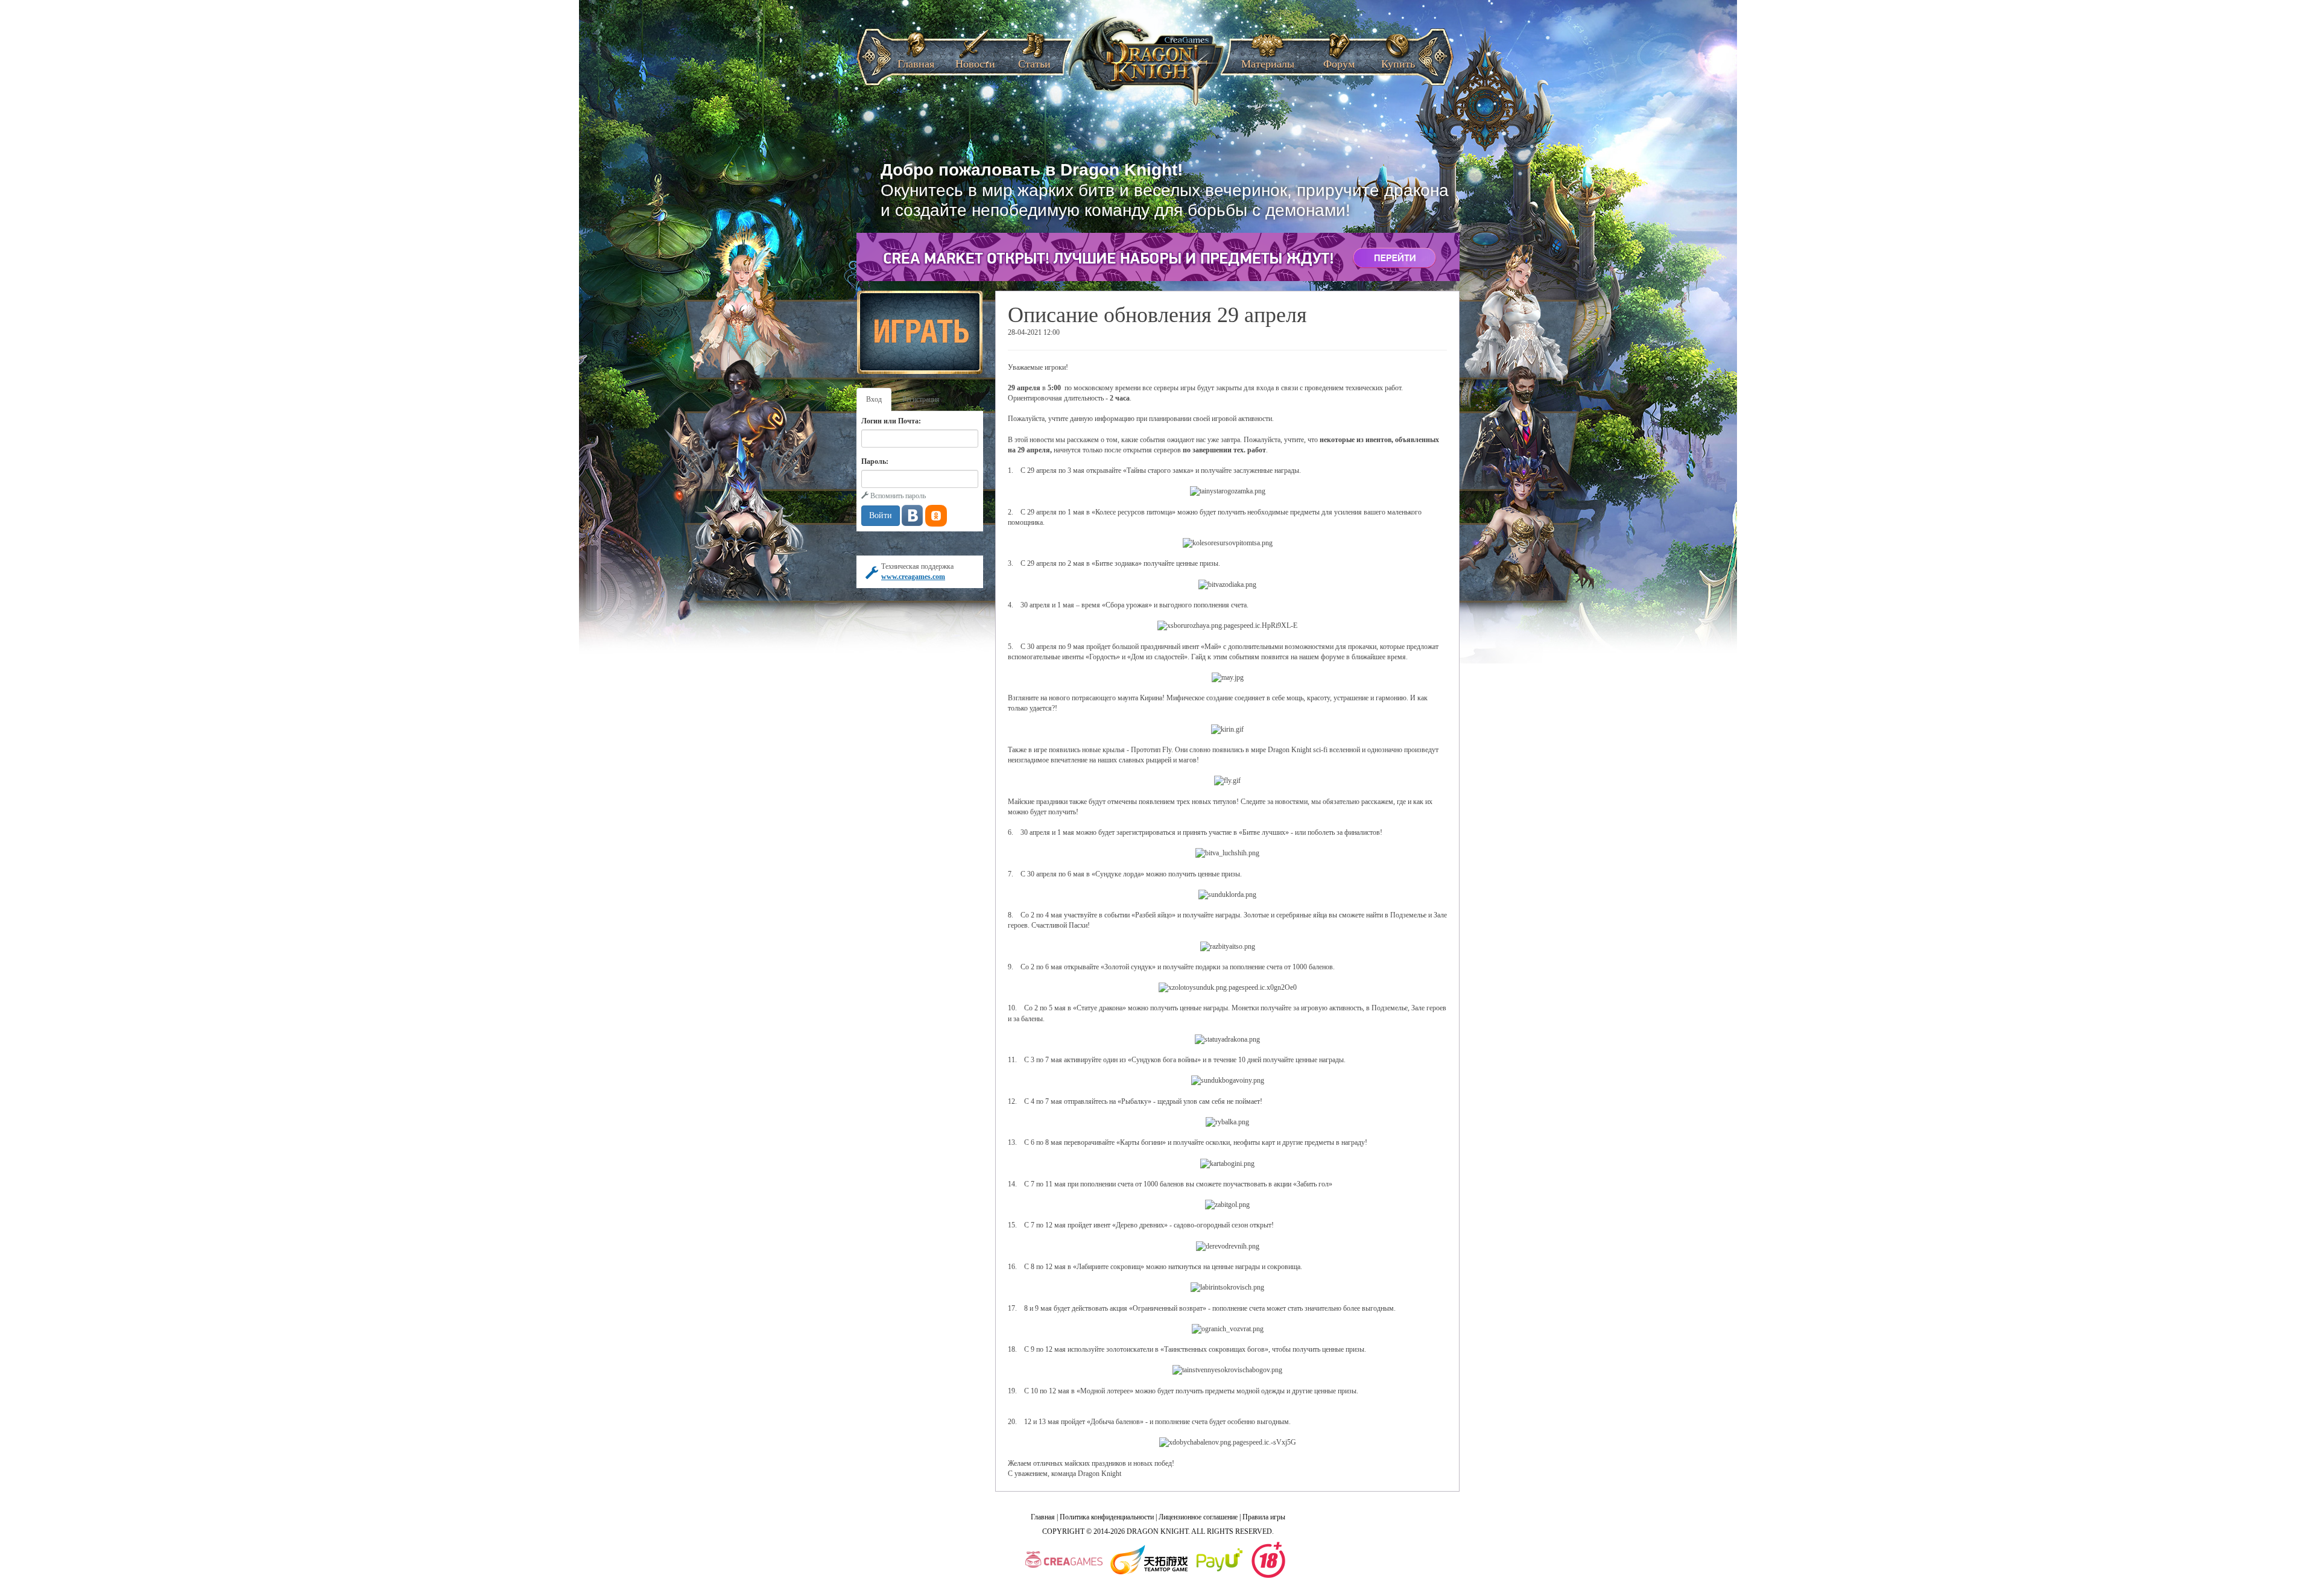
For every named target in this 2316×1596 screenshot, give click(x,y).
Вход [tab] (874, 399)
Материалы (1268, 60)
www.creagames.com (913, 577)
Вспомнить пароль (897, 496)
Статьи (1034, 60)
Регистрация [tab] (921, 399)
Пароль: (875, 461)
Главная (916, 60)
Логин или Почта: (891, 421)
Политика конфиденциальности (1107, 1517)
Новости (975, 60)
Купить (1398, 60)
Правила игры (1264, 1517)
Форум (1339, 60)
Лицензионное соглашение (1198, 1517)
